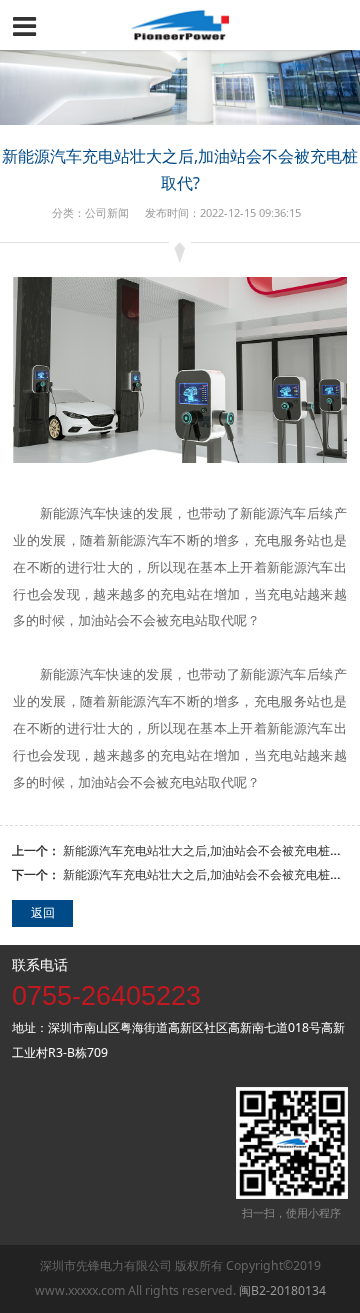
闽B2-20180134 (282, 1290)
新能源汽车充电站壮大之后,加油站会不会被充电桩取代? (211, 850)
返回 (43, 912)
